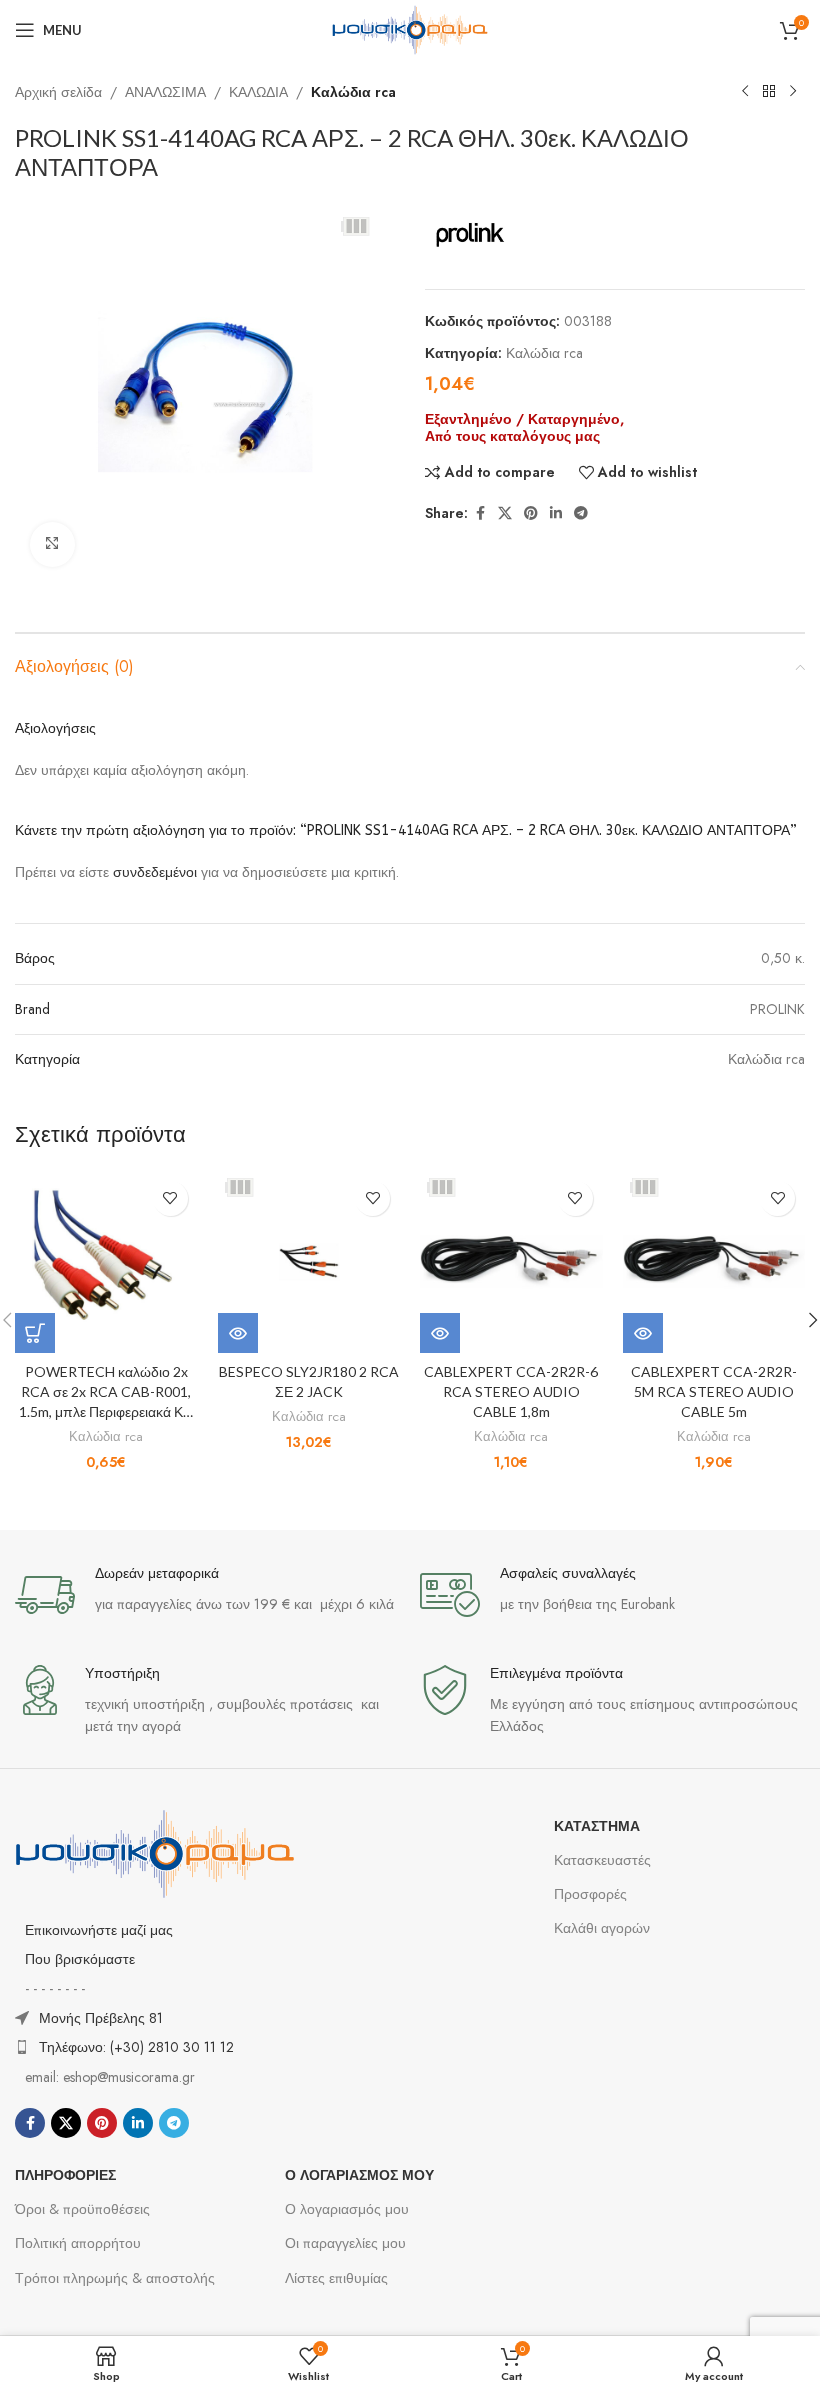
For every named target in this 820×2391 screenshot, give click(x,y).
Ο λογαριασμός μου (347, 2209)
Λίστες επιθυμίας (336, 2278)
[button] (35, 1333)
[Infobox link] (207, 1595)
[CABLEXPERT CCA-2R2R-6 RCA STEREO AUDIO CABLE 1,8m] (511, 1262)
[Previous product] (745, 92)
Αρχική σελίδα (58, 92)
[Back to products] (769, 92)
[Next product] (793, 92)
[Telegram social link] (581, 513)
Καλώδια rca (353, 92)
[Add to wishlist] (170, 1198)
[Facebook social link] (480, 513)
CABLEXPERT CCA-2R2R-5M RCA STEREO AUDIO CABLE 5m (714, 1391)
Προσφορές (590, 1894)
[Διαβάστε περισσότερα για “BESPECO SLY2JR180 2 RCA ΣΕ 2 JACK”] (238, 1333)
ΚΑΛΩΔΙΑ (258, 92)
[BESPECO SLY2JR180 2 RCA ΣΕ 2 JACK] (309, 1262)
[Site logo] (410, 28)
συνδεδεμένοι (157, 872)
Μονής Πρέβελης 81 (101, 2018)
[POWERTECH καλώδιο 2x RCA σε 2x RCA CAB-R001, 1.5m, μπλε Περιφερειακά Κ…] (106, 1262)
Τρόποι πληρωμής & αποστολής (115, 2278)
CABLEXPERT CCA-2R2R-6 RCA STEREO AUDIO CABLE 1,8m (511, 1391)
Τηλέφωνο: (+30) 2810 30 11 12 (136, 2047)
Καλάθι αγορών (602, 1928)
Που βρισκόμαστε (80, 1959)
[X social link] (505, 513)
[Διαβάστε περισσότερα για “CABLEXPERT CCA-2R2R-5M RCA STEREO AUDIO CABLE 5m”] (643, 1333)
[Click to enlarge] (52, 544)
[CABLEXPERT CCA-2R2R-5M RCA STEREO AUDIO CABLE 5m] (714, 1262)
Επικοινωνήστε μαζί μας (99, 1930)
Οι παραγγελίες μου (345, 2243)
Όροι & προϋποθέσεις (82, 2209)
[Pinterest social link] (531, 513)
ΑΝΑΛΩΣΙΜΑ (165, 92)
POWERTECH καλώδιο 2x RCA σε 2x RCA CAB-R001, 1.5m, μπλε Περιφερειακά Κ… (106, 1391)
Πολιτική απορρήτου (78, 2243)
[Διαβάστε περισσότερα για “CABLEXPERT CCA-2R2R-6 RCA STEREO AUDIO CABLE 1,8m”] (440, 1333)
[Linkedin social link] (556, 513)
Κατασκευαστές (602, 1860)
